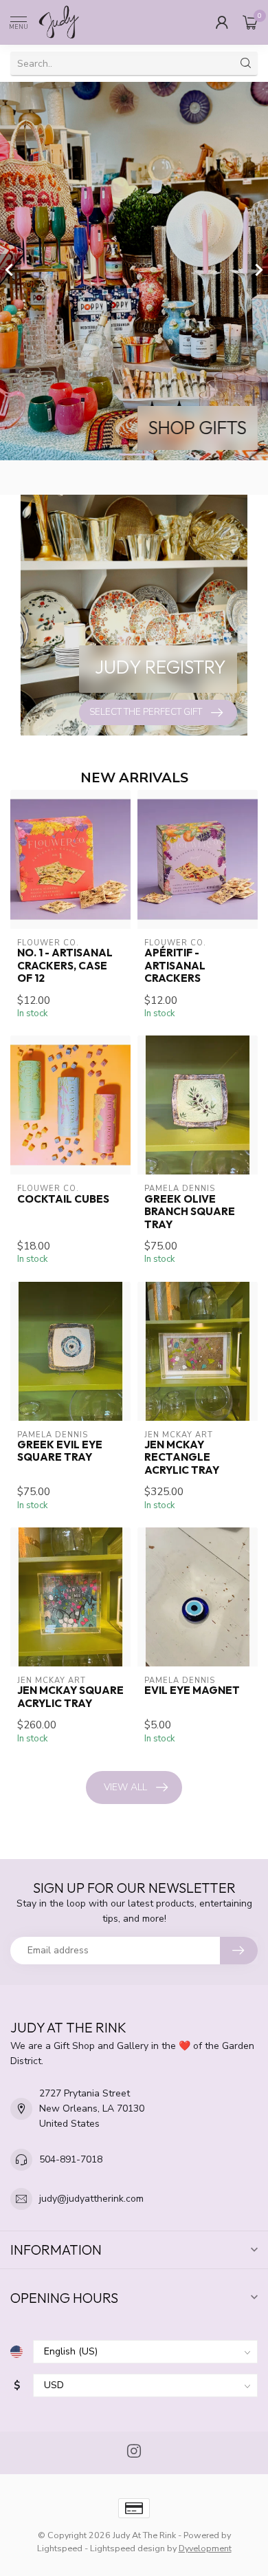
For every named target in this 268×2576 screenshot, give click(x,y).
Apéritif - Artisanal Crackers (175, 966)
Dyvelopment (205, 2548)
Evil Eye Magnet (192, 1690)
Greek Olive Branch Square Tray (190, 1212)
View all (125, 1787)
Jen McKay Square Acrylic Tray (70, 1697)
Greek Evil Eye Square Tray (60, 1451)
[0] (250, 22)
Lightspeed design (127, 2548)
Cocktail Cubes (63, 1199)
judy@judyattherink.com (91, 2199)
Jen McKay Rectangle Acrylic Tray (182, 1458)
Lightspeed (60, 2548)
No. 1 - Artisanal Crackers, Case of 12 (65, 966)
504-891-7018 (71, 2159)
